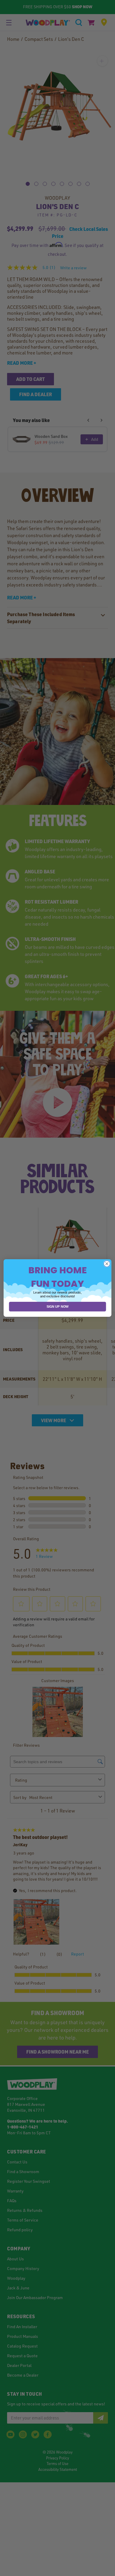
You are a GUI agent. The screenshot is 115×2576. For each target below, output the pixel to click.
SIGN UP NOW (58, 1307)
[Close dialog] (107, 1264)
